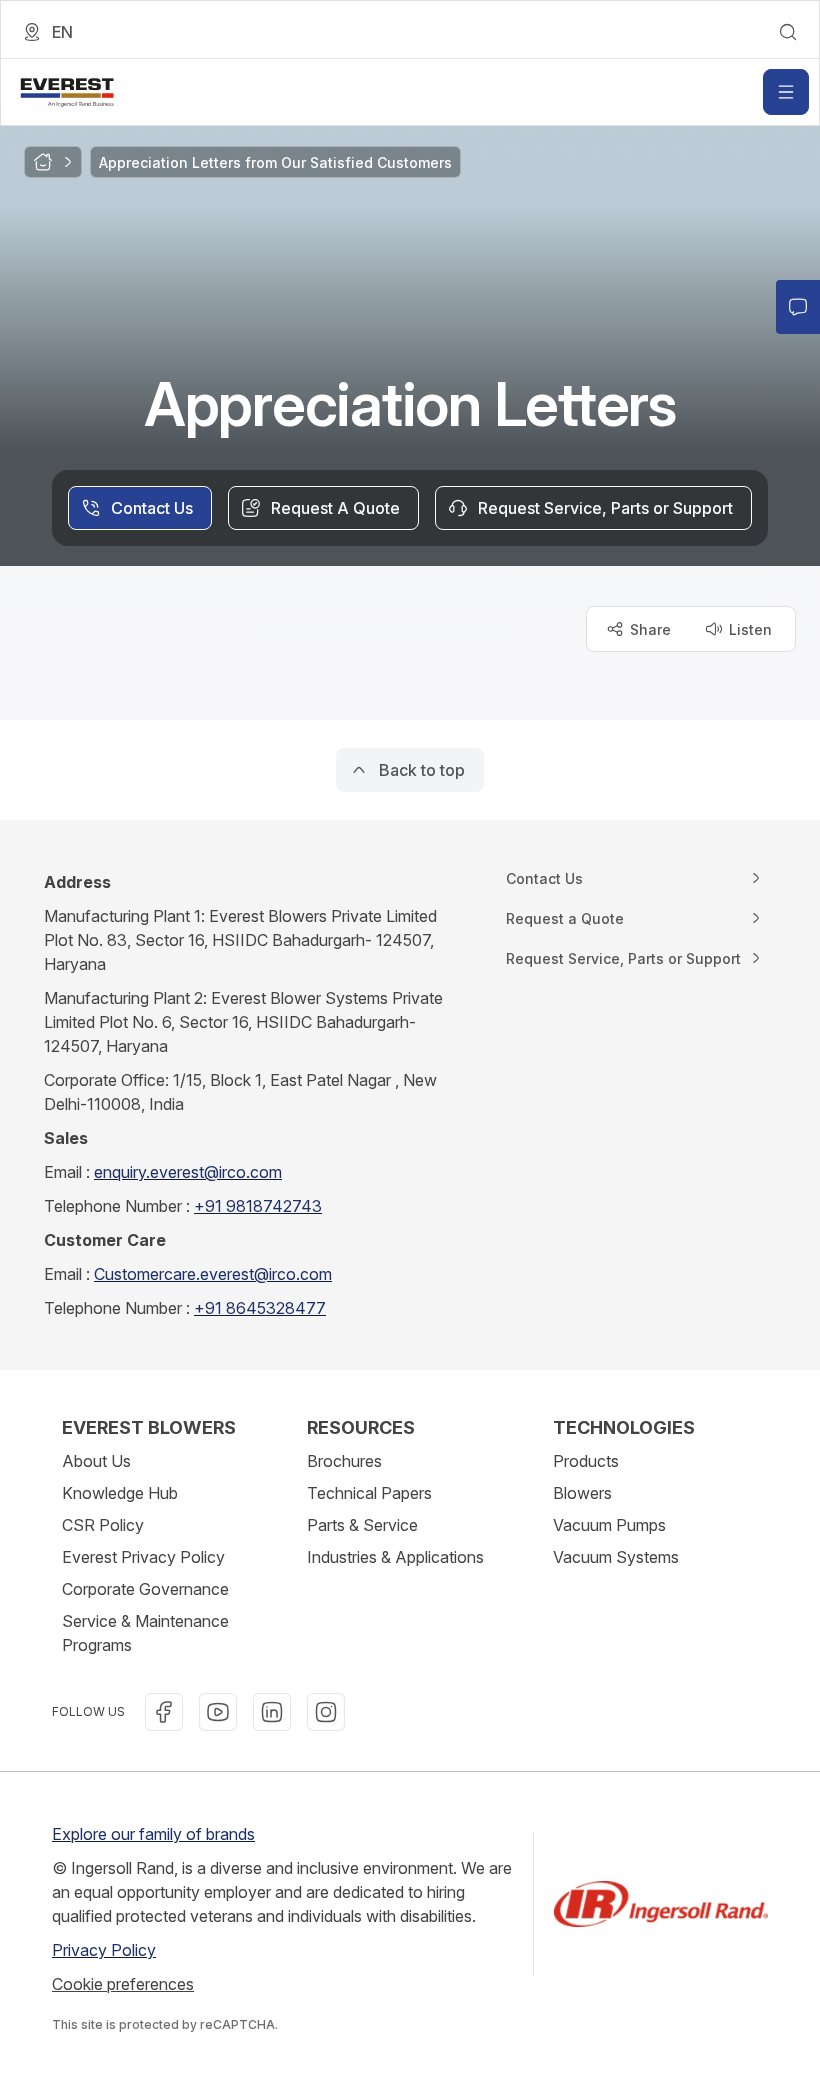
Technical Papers (369, 1493)
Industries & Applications (395, 1557)
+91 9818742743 (258, 1206)
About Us (96, 1461)
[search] (788, 32)
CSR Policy (103, 1525)
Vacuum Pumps (609, 1525)
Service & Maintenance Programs (145, 1633)
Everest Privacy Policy (143, 1557)
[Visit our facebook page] (164, 1712)
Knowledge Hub (120, 1493)
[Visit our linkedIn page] (272, 1712)
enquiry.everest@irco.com (188, 1172)
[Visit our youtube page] (218, 1712)
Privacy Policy (104, 1950)
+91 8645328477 (260, 1308)
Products (586, 1461)
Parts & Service (362, 1525)
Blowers (582, 1493)
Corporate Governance (145, 1589)
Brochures (344, 1461)
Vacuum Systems (616, 1557)
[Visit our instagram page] (326, 1712)
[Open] (786, 92)
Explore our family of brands (153, 1834)
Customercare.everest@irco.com (213, 1274)
